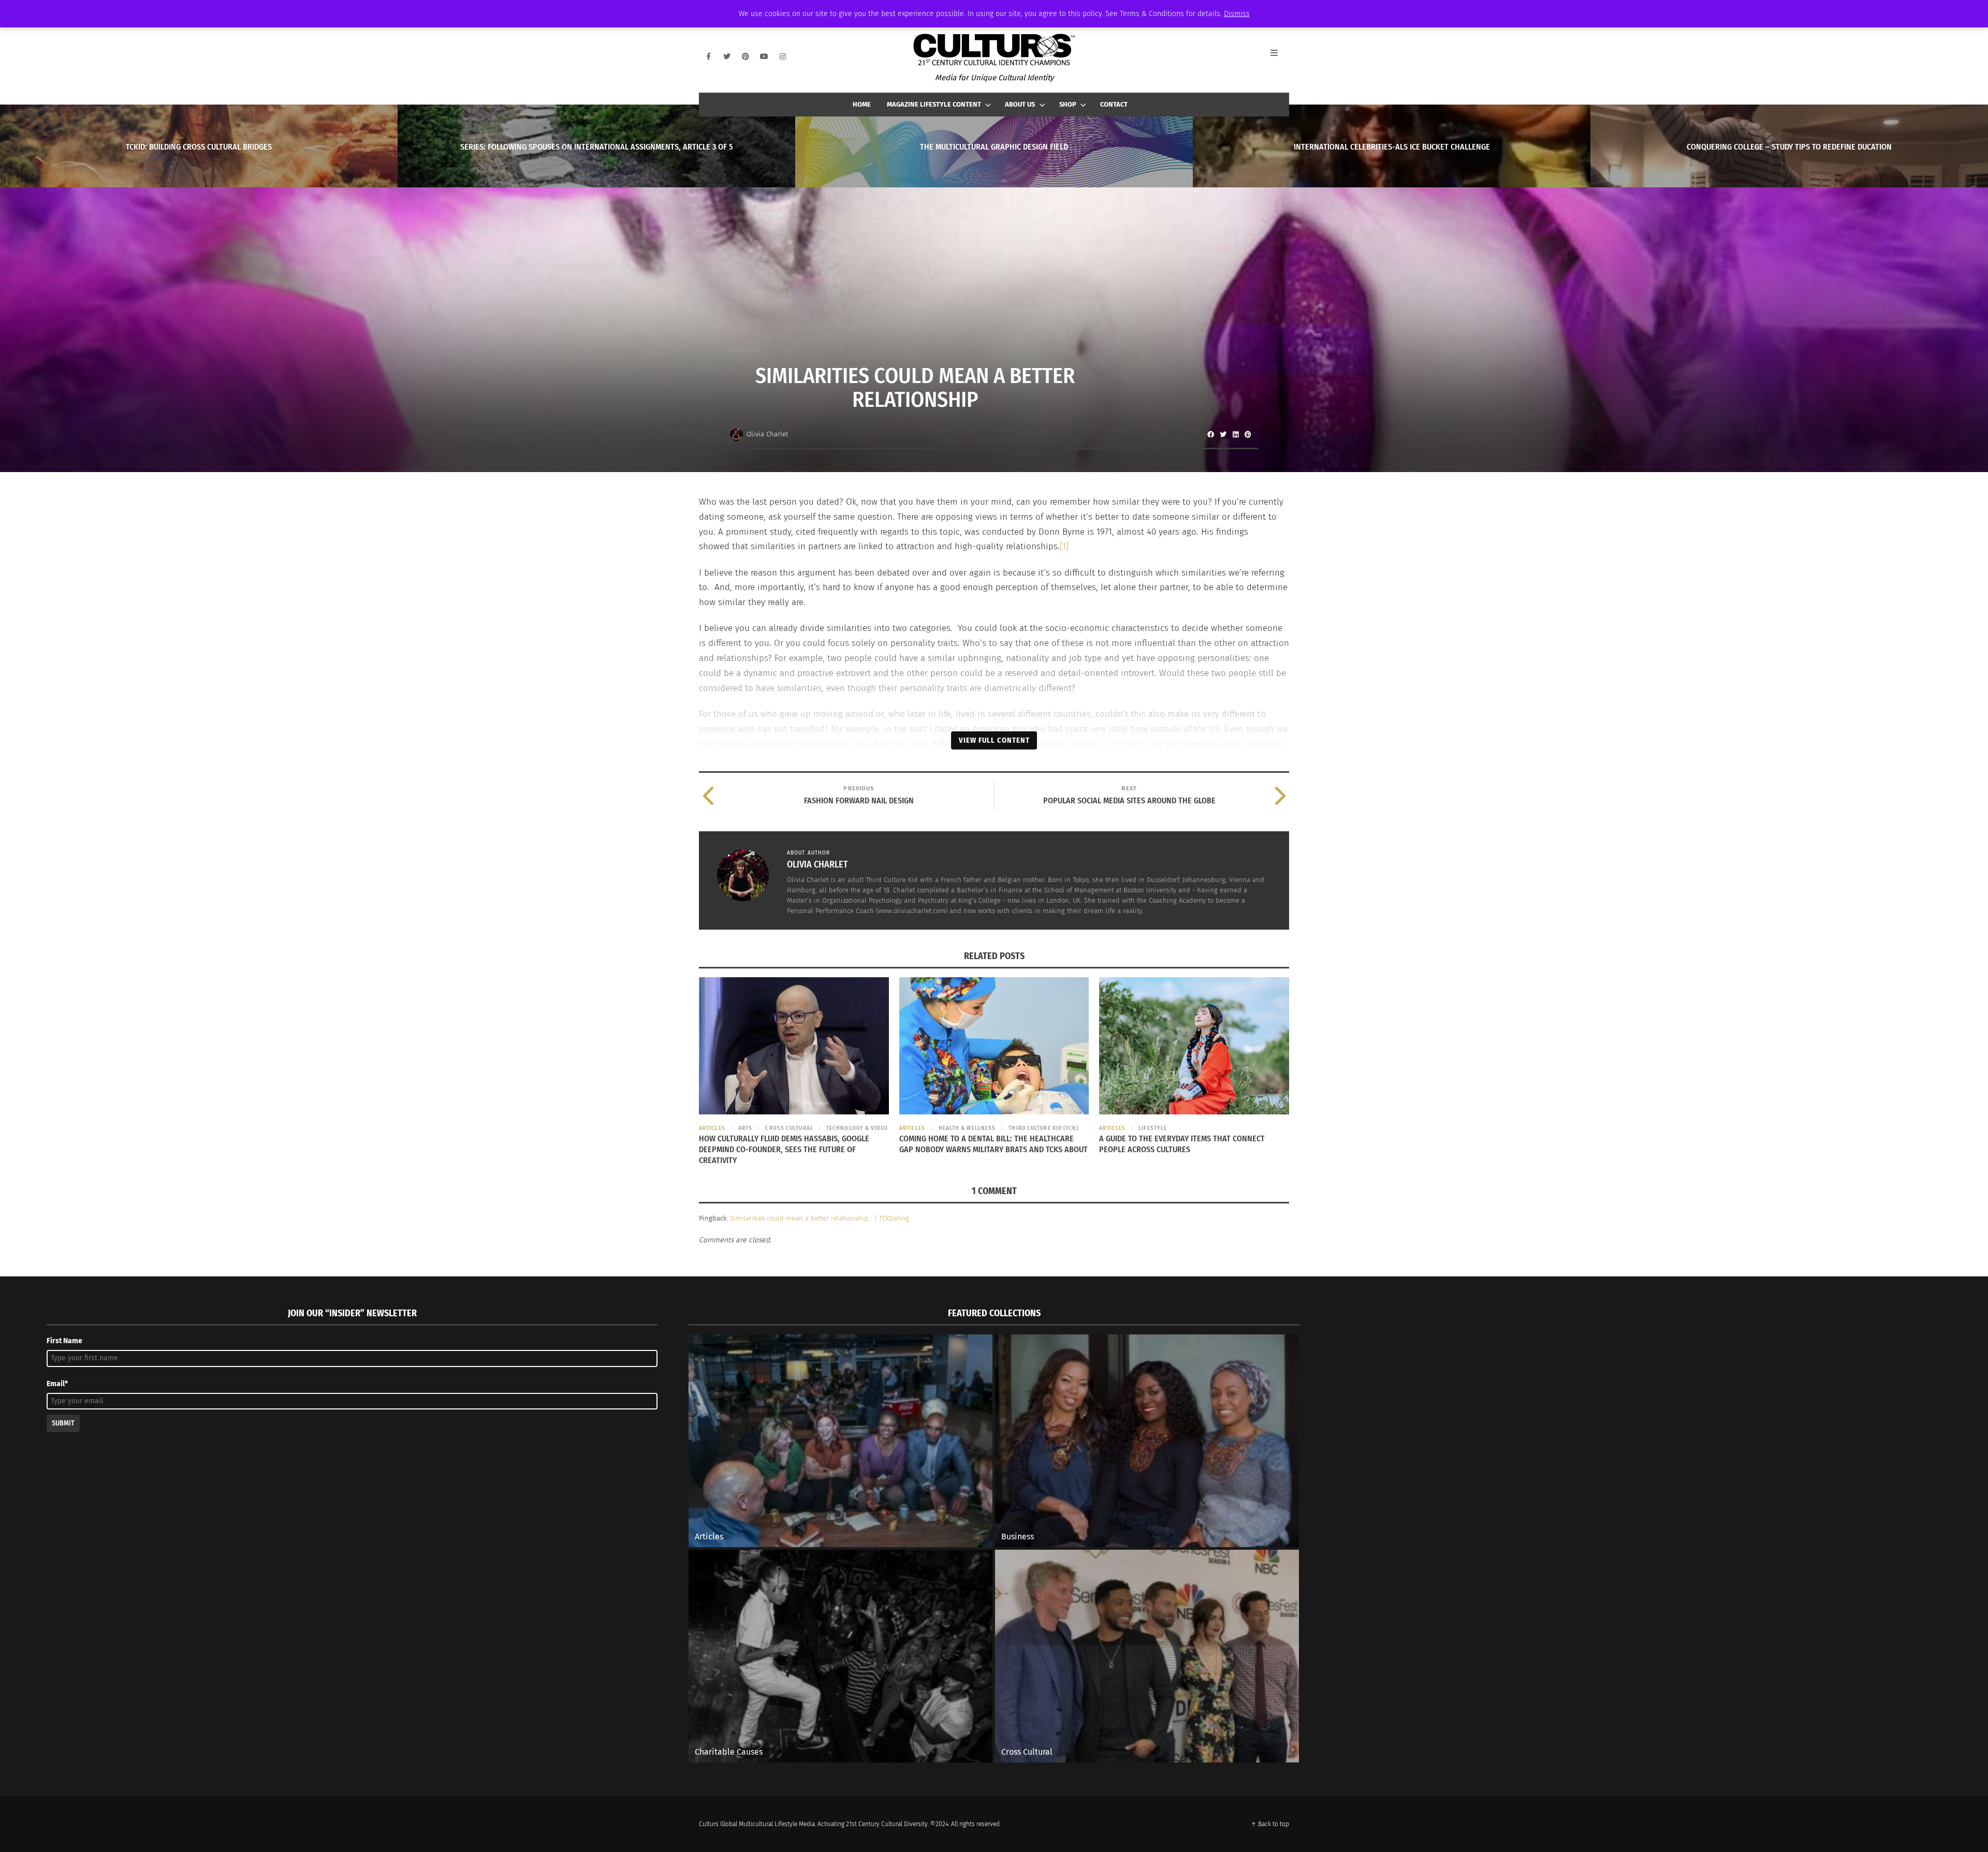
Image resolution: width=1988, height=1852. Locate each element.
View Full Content (994, 740)
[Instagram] (783, 56)
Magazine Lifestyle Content (934, 104)
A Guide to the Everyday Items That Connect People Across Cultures (1182, 1144)
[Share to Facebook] (1210, 434)
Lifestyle (1153, 1128)
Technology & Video (857, 1128)
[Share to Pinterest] (1248, 434)
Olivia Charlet (767, 434)
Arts (745, 1128)
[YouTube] (764, 56)
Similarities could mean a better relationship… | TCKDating (820, 1218)
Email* (57, 1384)
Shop (1068, 104)
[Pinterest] (745, 56)
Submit (63, 1423)
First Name (64, 1341)
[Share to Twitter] (1223, 434)
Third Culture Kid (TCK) (1043, 1128)
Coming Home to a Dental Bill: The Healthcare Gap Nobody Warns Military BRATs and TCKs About (993, 1144)
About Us (1020, 104)
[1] (1064, 546)
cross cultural (789, 1128)
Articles (745, 350)
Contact (1114, 104)
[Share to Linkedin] (1235, 434)
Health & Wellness (967, 1128)
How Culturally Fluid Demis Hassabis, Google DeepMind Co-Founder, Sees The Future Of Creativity (784, 1149)
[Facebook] (708, 56)
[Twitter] (727, 56)
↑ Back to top (1270, 1824)
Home (862, 104)
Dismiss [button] (1237, 14)
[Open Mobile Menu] (1280, 56)
